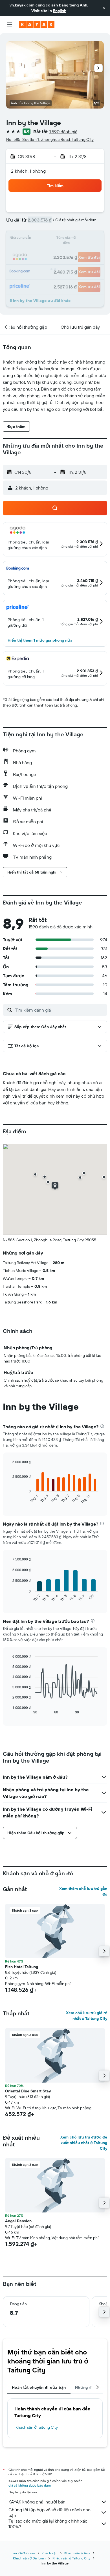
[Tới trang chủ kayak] (37, 24)
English (60, 11)
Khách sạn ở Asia (77, 2553)
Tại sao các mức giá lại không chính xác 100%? (48, 2524)
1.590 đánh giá (63, 132)
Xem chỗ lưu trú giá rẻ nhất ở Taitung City (87, 2016)
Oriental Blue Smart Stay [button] (28, 2091)
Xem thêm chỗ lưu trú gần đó (83, 1891)
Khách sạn (50, 2553)
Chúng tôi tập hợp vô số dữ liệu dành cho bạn (49, 2512)
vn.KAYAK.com (24, 2553)
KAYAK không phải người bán (37, 2502)
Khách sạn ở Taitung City (37, 2427)
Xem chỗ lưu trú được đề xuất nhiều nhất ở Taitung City (84, 2143)
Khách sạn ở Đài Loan (29, 2558)
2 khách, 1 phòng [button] (28, 171)
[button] (104, 8)
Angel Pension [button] (18, 2221)
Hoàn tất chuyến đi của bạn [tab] (39, 2387)
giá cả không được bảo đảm (30, 2485)
